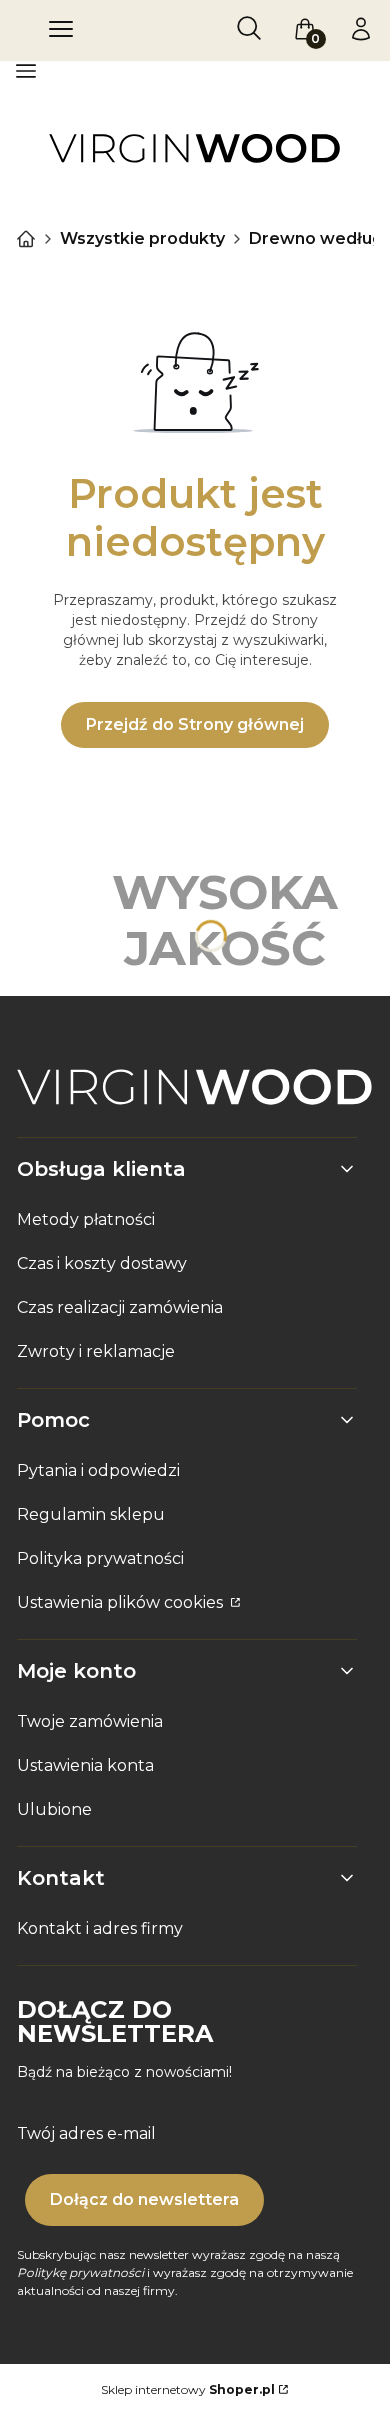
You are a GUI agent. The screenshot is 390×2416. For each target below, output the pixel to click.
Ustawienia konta (85, 1765)
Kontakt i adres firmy (100, 1928)
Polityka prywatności (100, 1558)
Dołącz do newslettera (144, 2199)
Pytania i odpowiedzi (98, 1470)
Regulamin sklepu (91, 1514)
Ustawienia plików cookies (122, 1602)
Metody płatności (86, 1219)
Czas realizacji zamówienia (120, 1307)
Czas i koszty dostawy (102, 1263)
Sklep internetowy (188, 2389)
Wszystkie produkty (142, 238)
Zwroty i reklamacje (96, 1351)
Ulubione (54, 1809)
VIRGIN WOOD (26, 239)
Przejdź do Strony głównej (195, 724)
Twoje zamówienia (90, 1721)
